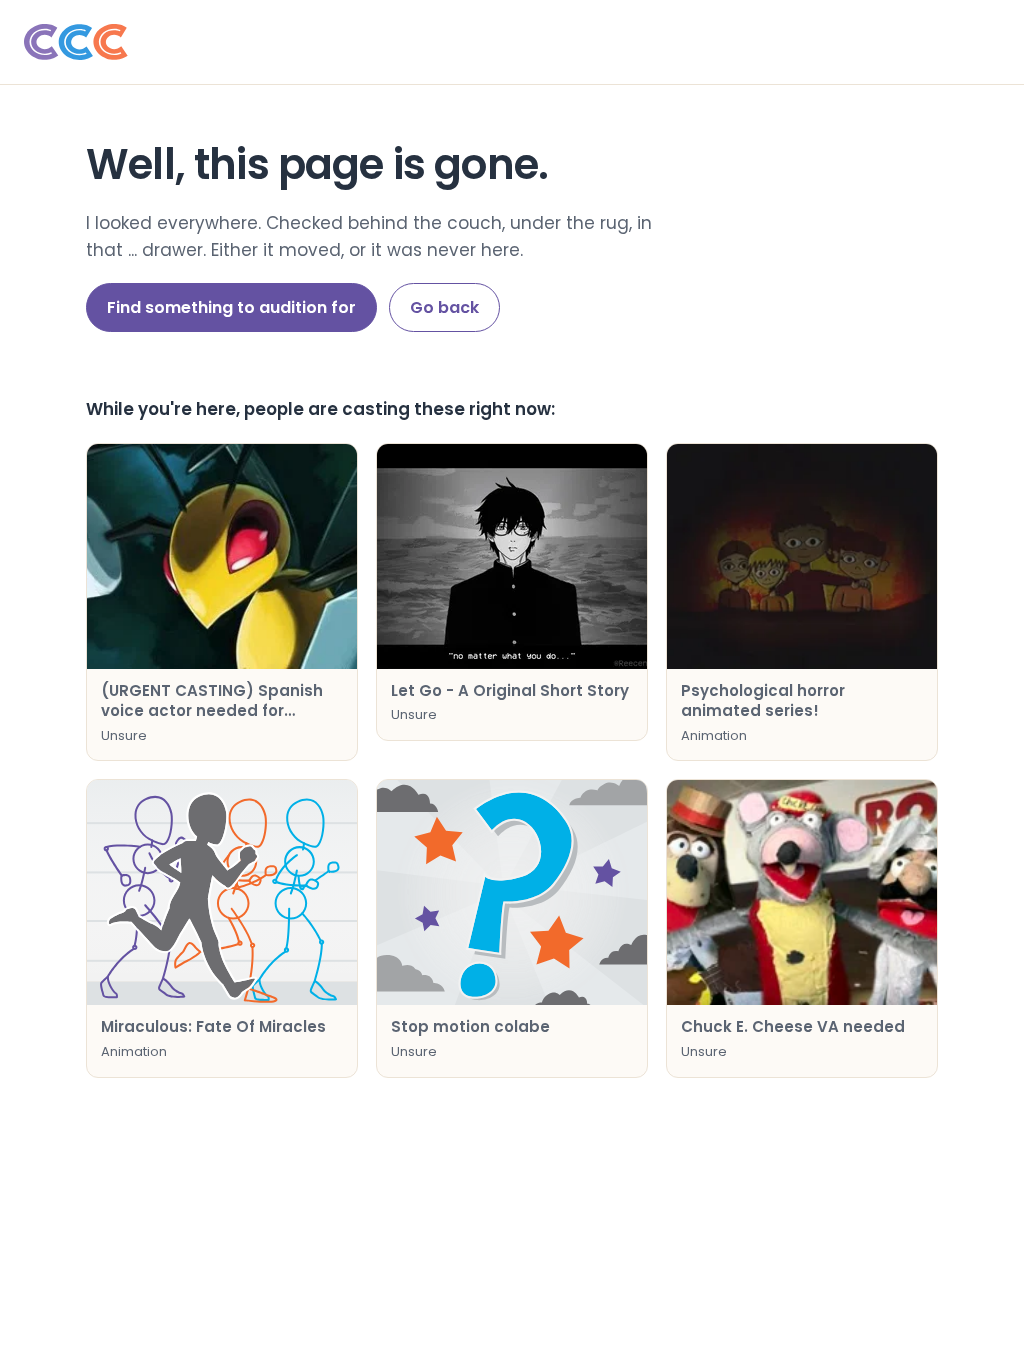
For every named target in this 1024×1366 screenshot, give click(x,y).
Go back (444, 307)
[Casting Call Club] (512, 42)
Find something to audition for (231, 307)
